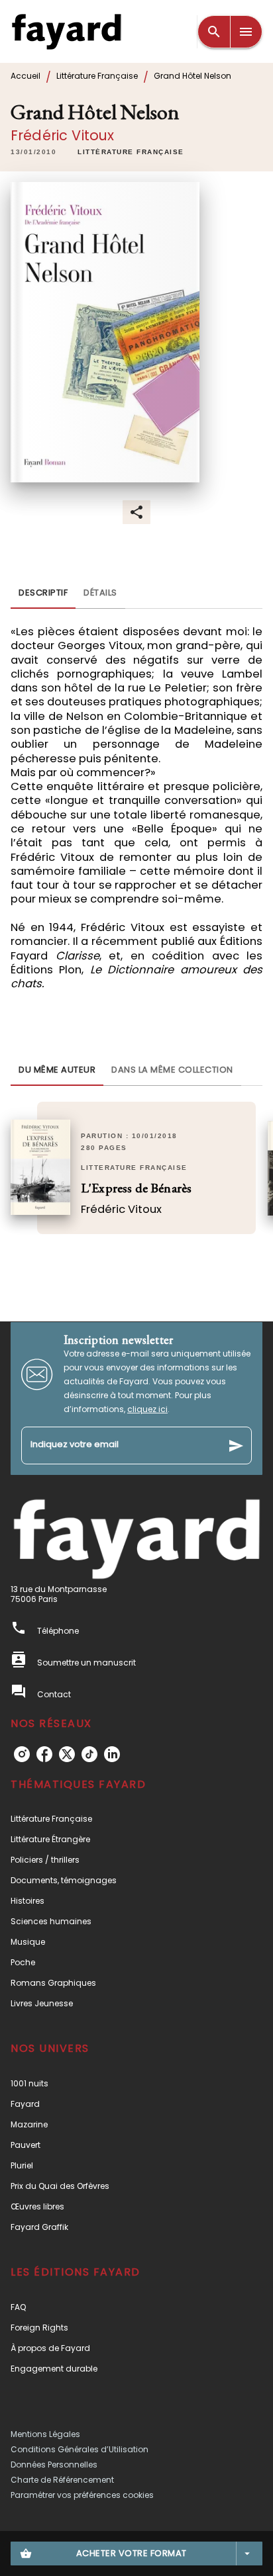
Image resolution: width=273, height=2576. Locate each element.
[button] (131, 152)
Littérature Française (97, 76)
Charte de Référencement (62, 2480)
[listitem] (22, 1754)
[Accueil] (66, 31)
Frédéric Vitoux (62, 135)
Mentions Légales (45, 2434)
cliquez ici (147, 1409)
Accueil (26, 76)
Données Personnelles (54, 2465)
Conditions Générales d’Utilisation (80, 2449)
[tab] (43, 593)
